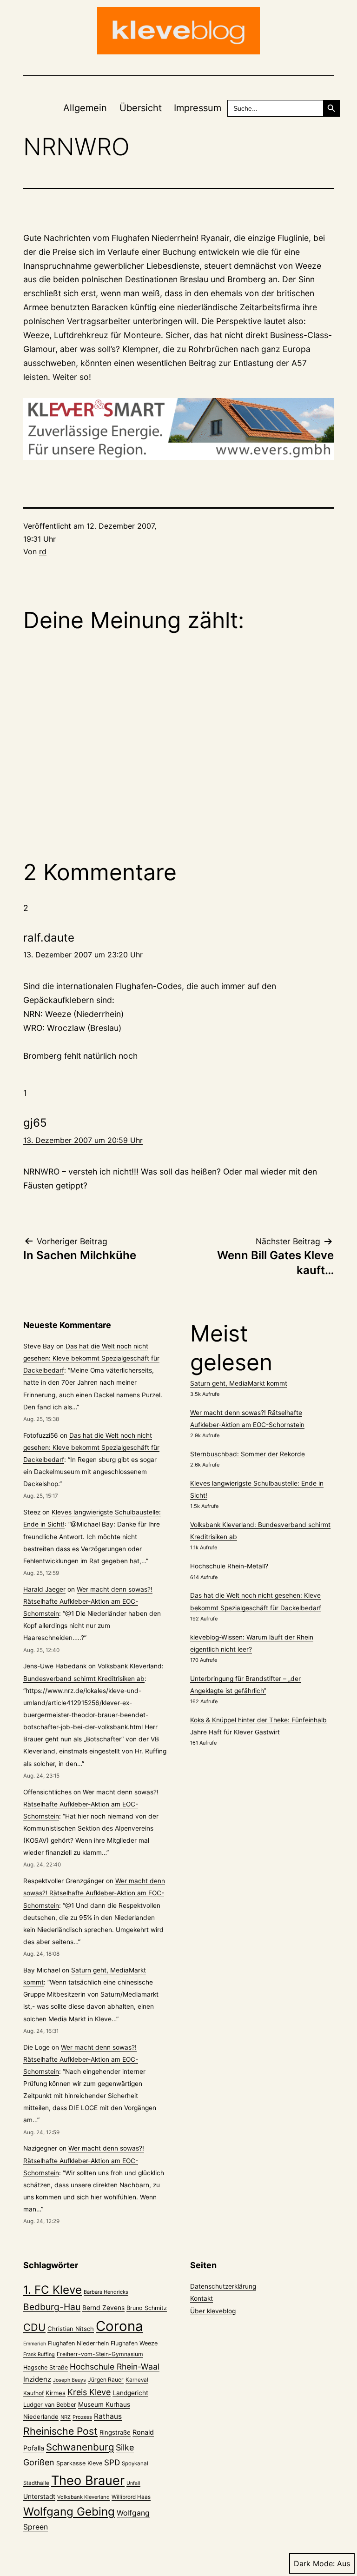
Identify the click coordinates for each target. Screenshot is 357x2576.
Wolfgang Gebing (69, 2512)
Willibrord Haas (131, 2497)
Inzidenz (37, 2379)
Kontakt (202, 2298)
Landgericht (130, 2393)
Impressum (198, 108)
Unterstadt (39, 2496)
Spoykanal (135, 2463)
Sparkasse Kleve (79, 2463)
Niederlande (41, 2417)
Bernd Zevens (103, 2308)
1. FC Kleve (53, 2290)
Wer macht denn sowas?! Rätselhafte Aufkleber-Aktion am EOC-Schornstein (88, 1601)
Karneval (137, 2380)
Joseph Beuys (69, 2380)
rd (43, 551)
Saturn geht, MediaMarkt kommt (239, 1383)
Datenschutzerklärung (223, 2286)
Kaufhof (33, 2393)
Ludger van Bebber (50, 2405)
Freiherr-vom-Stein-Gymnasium (100, 2354)
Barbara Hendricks (106, 2292)
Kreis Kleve (89, 2392)
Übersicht (141, 108)
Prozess (82, 2417)
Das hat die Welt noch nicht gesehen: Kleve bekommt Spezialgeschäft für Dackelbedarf (91, 1358)
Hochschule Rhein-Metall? (229, 1566)
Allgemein (85, 108)
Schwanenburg (80, 2447)
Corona (119, 2326)
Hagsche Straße (46, 2367)
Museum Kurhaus (104, 2404)
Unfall (133, 2483)
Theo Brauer (88, 2480)
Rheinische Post (60, 2431)
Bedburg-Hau (52, 2307)
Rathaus (108, 2416)
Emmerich (35, 2344)
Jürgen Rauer (106, 2380)
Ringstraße (115, 2432)
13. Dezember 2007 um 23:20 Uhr (83, 955)
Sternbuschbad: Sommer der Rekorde (248, 1454)
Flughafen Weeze (134, 2343)
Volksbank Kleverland (83, 2497)
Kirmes (56, 2393)
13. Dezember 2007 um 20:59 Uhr (83, 1140)
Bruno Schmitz (147, 2308)
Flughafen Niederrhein (78, 2343)
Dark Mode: (314, 2563)
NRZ (66, 2417)
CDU (34, 2327)
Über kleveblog (213, 2311)
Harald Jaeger (44, 1589)
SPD (112, 2462)
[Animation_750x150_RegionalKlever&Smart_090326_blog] (178, 429)
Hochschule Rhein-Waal (115, 2367)
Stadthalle (36, 2483)
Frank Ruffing (39, 2354)
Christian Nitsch (71, 2329)
